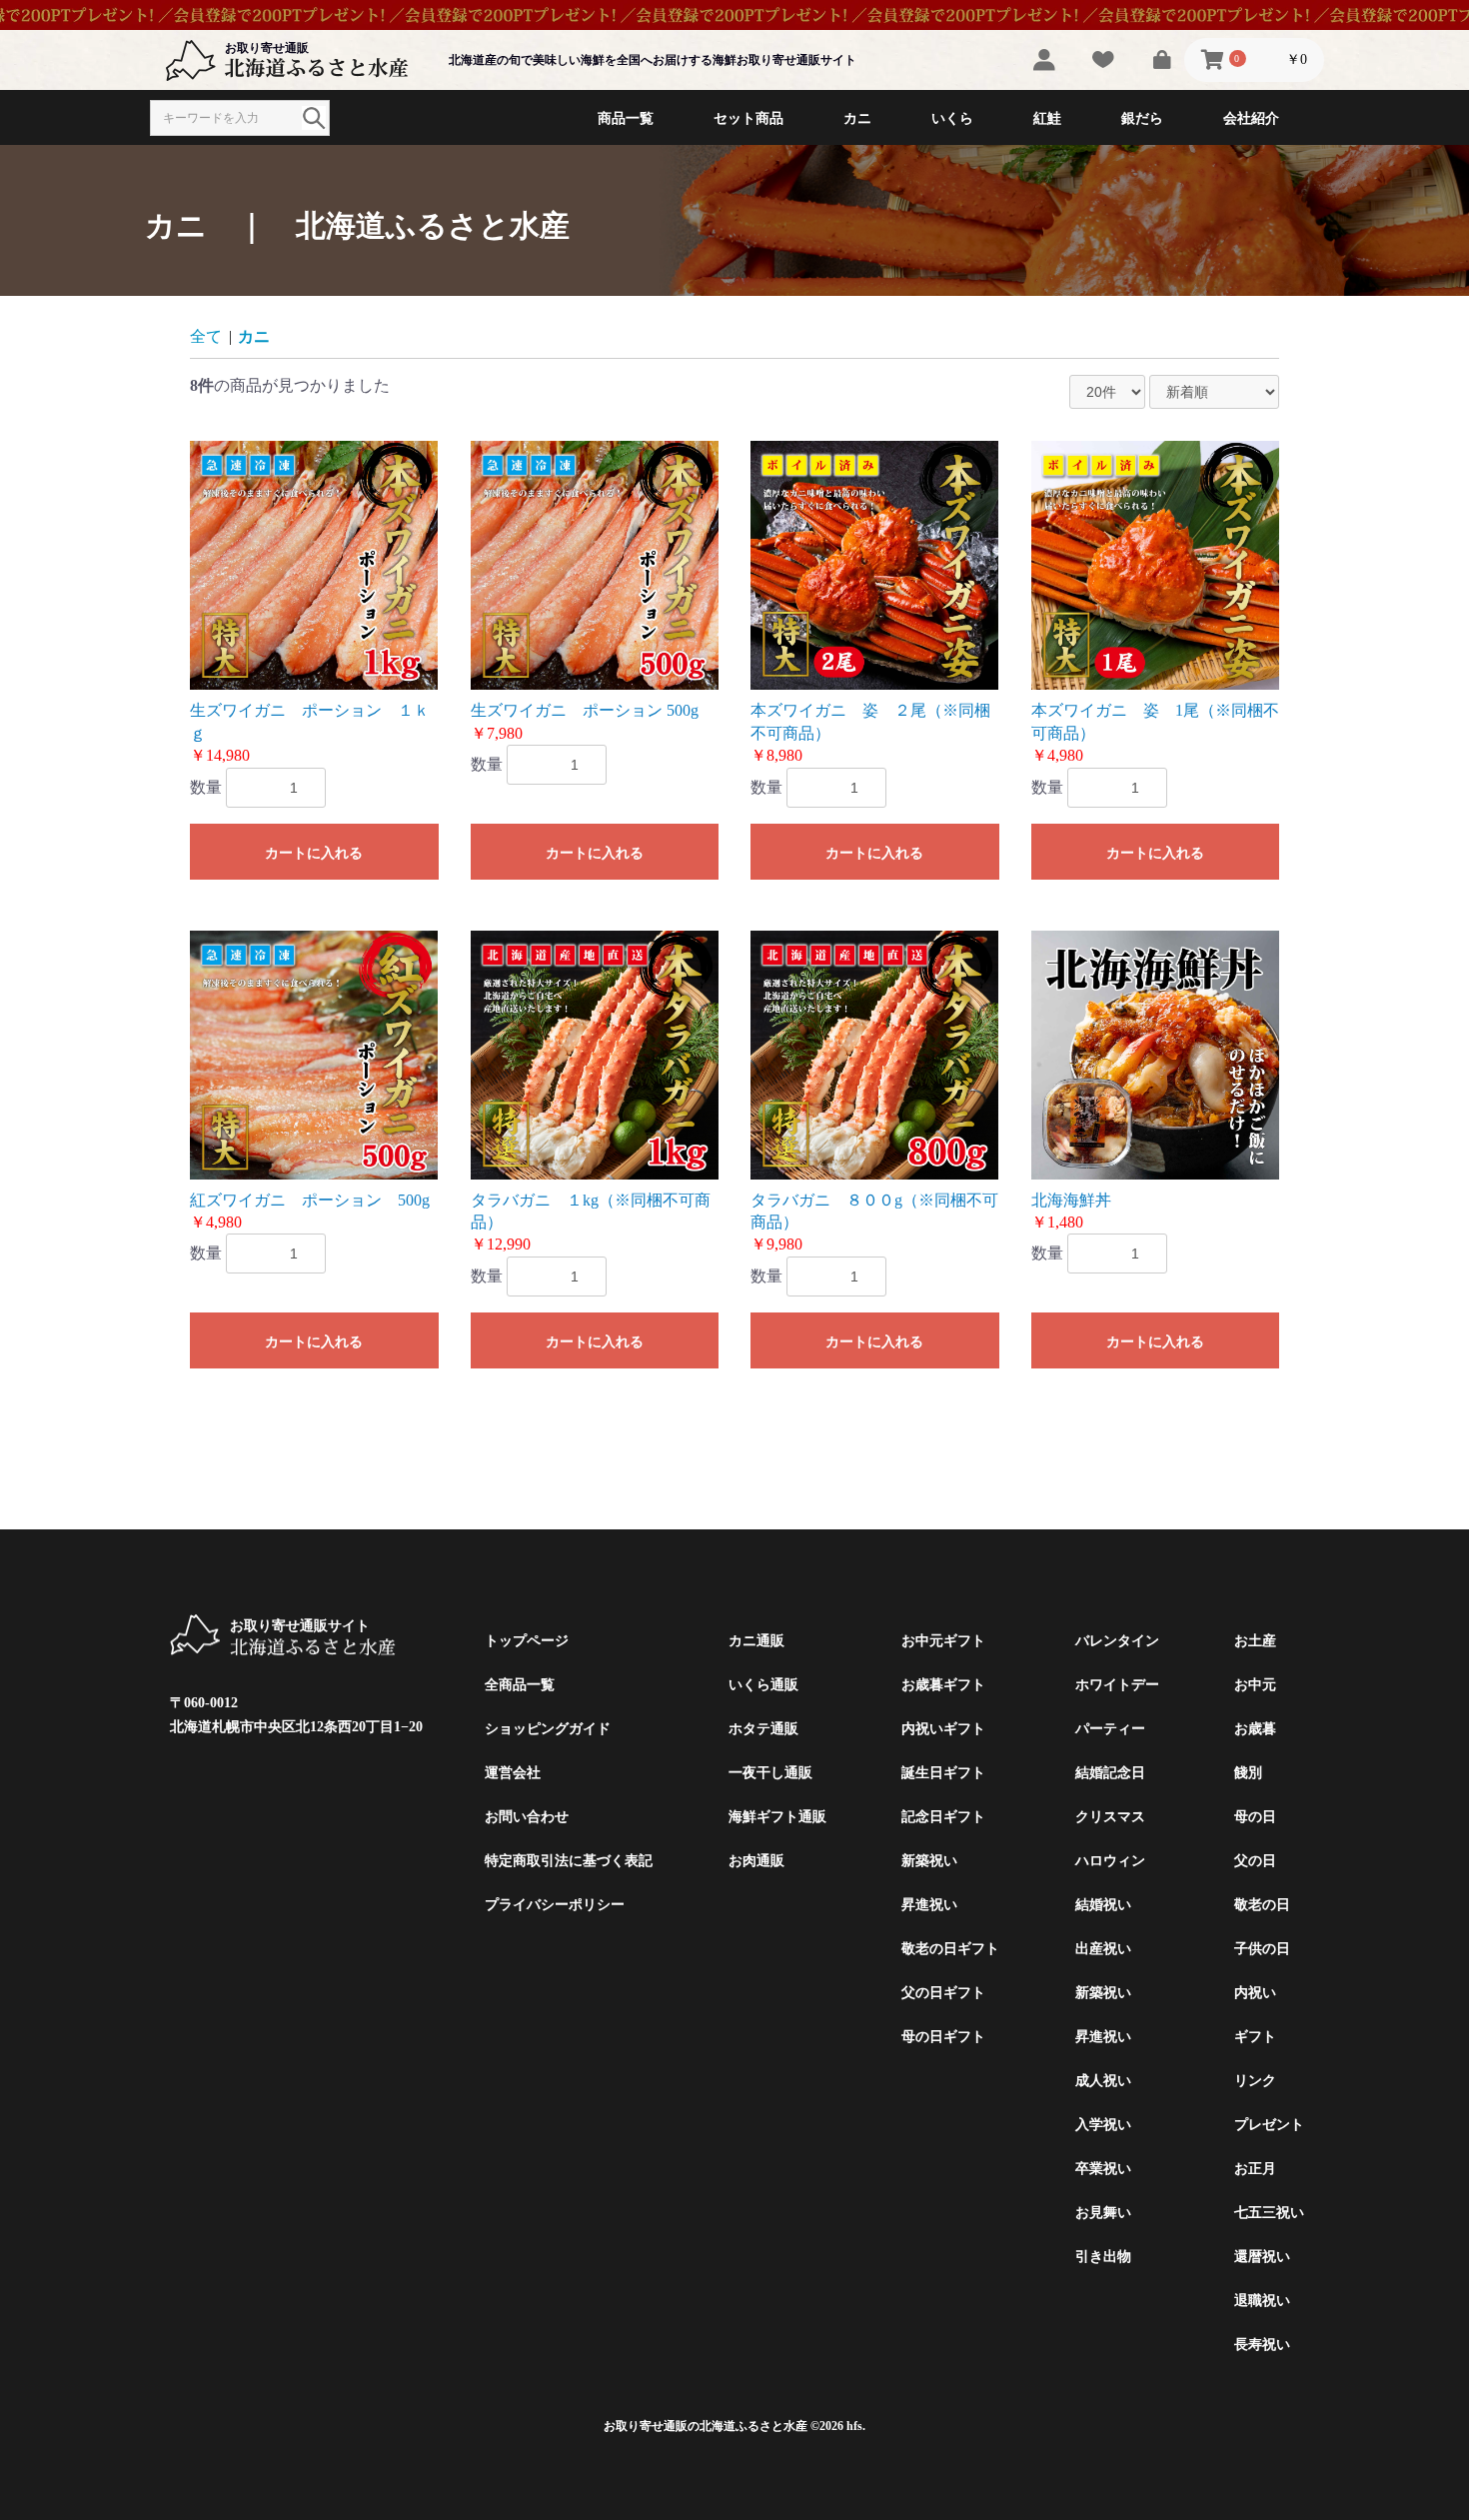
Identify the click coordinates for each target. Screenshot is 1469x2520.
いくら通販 (763, 1685)
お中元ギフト (943, 1641)
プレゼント (1269, 2125)
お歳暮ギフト (943, 1685)
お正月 (1255, 2169)
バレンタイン (1117, 1641)
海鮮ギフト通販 (777, 1817)
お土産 (1255, 1641)
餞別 (1248, 1773)
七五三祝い (1269, 2213)
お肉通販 (756, 1861)
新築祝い (929, 1861)
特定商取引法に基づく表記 (569, 1861)
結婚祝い (1103, 1905)
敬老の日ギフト (950, 1949)
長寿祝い (1262, 2345)
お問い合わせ (527, 1817)
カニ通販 (756, 1641)
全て (206, 336)
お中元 (1255, 1685)
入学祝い (1103, 2125)
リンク (1255, 2081)
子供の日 (1262, 1949)
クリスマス (1110, 1817)
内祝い (1255, 1993)
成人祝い (1103, 2081)
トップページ (527, 1641)
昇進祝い (929, 1905)
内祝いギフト (943, 1729)
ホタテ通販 (763, 1729)
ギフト (1255, 2037)
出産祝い (1103, 1949)
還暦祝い (1262, 2257)
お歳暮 (1255, 1729)
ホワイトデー (1117, 1685)
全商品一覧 (520, 1685)
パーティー (1110, 1729)
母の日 (1255, 1817)
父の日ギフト (943, 1993)
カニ (254, 336)
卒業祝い (1103, 2169)
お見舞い (1103, 2213)
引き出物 (1103, 2257)
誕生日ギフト (943, 1773)
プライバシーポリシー (555, 1905)
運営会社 (513, 1773)
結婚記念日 (1110, 1773)
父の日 (1255, 1861)
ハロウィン (1110, 1861)
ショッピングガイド (548, 1729)
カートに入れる (314, 853)
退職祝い (1262, 2301)
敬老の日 (1262, 1905)
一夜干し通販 (770, 1773)
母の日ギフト (943, 2037)
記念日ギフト (943, 1817)
